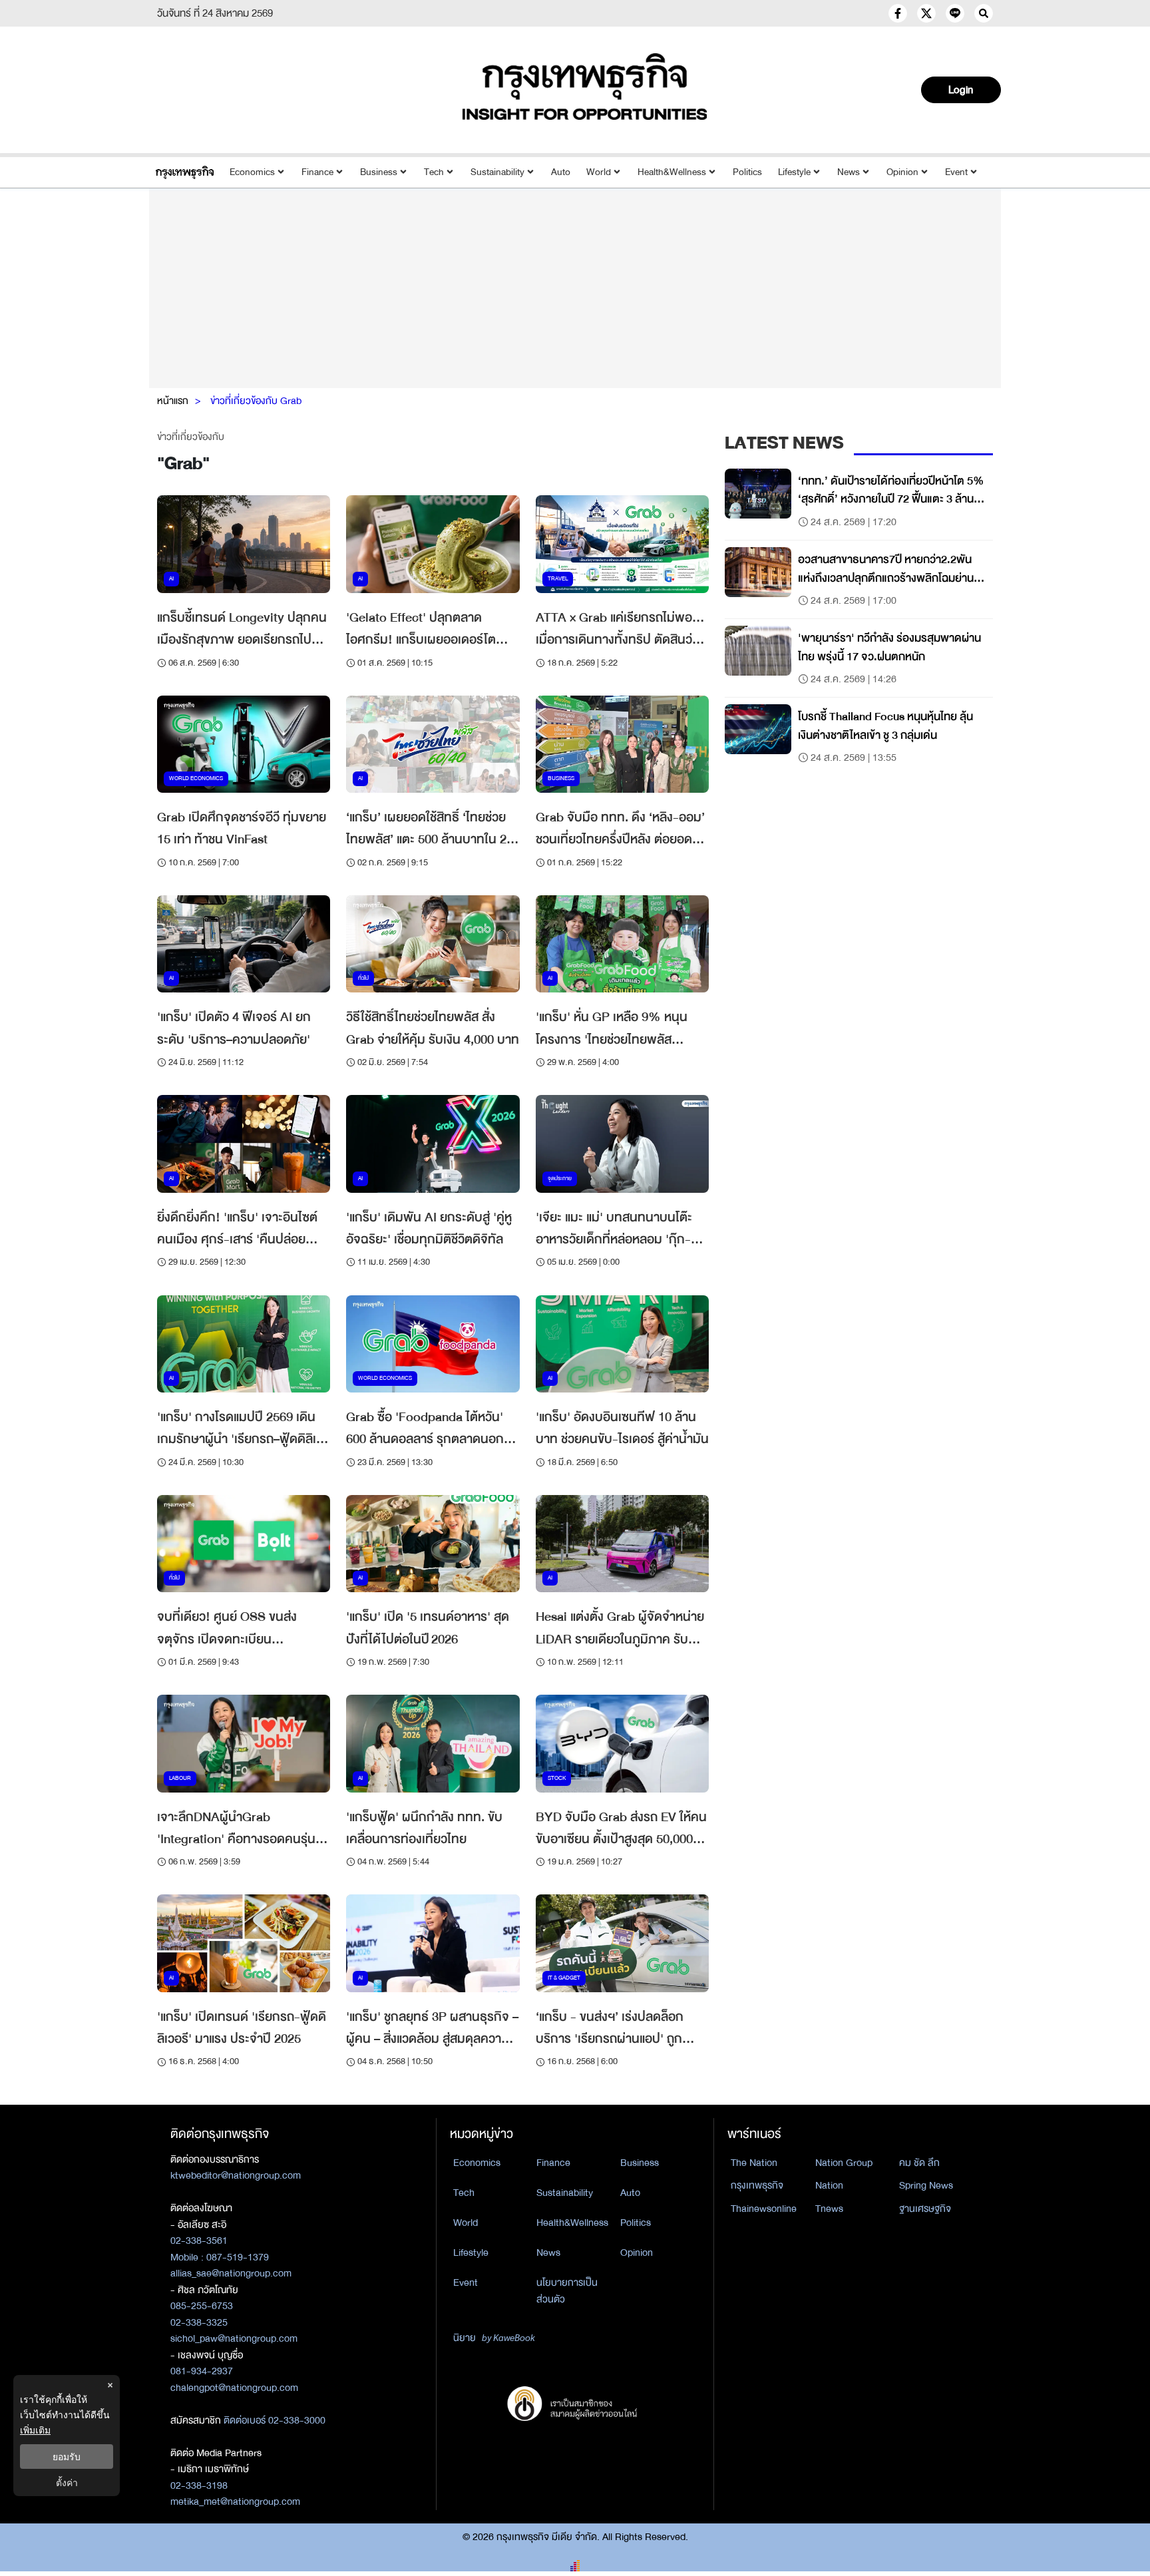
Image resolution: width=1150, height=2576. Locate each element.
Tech (434, 172)
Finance (317, 172)
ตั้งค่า (67, 2482)
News (849, 172)
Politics (747, 172)
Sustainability (497, 172)
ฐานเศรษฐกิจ (925, 2209)
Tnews (829, 2209)
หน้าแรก (173, 401)
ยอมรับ (67, 2457)
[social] (898, 13)
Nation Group (844, 2163)
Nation (829, 2185)
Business (379, 172)
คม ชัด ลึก (919, 2163)
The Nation (754, 2163)
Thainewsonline (764, 2209)
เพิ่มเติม (35, 2430)
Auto (561, 172)
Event (956, 172)
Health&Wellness (672, 172)
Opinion (902, 172)
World (599, 172)
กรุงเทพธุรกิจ (757, 2185)
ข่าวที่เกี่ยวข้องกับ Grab (256, 401)
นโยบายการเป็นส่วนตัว (567, 2291)
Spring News (926, 2185)
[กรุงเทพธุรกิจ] (185, 172)
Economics (252, 172)
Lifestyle (794, 172)
